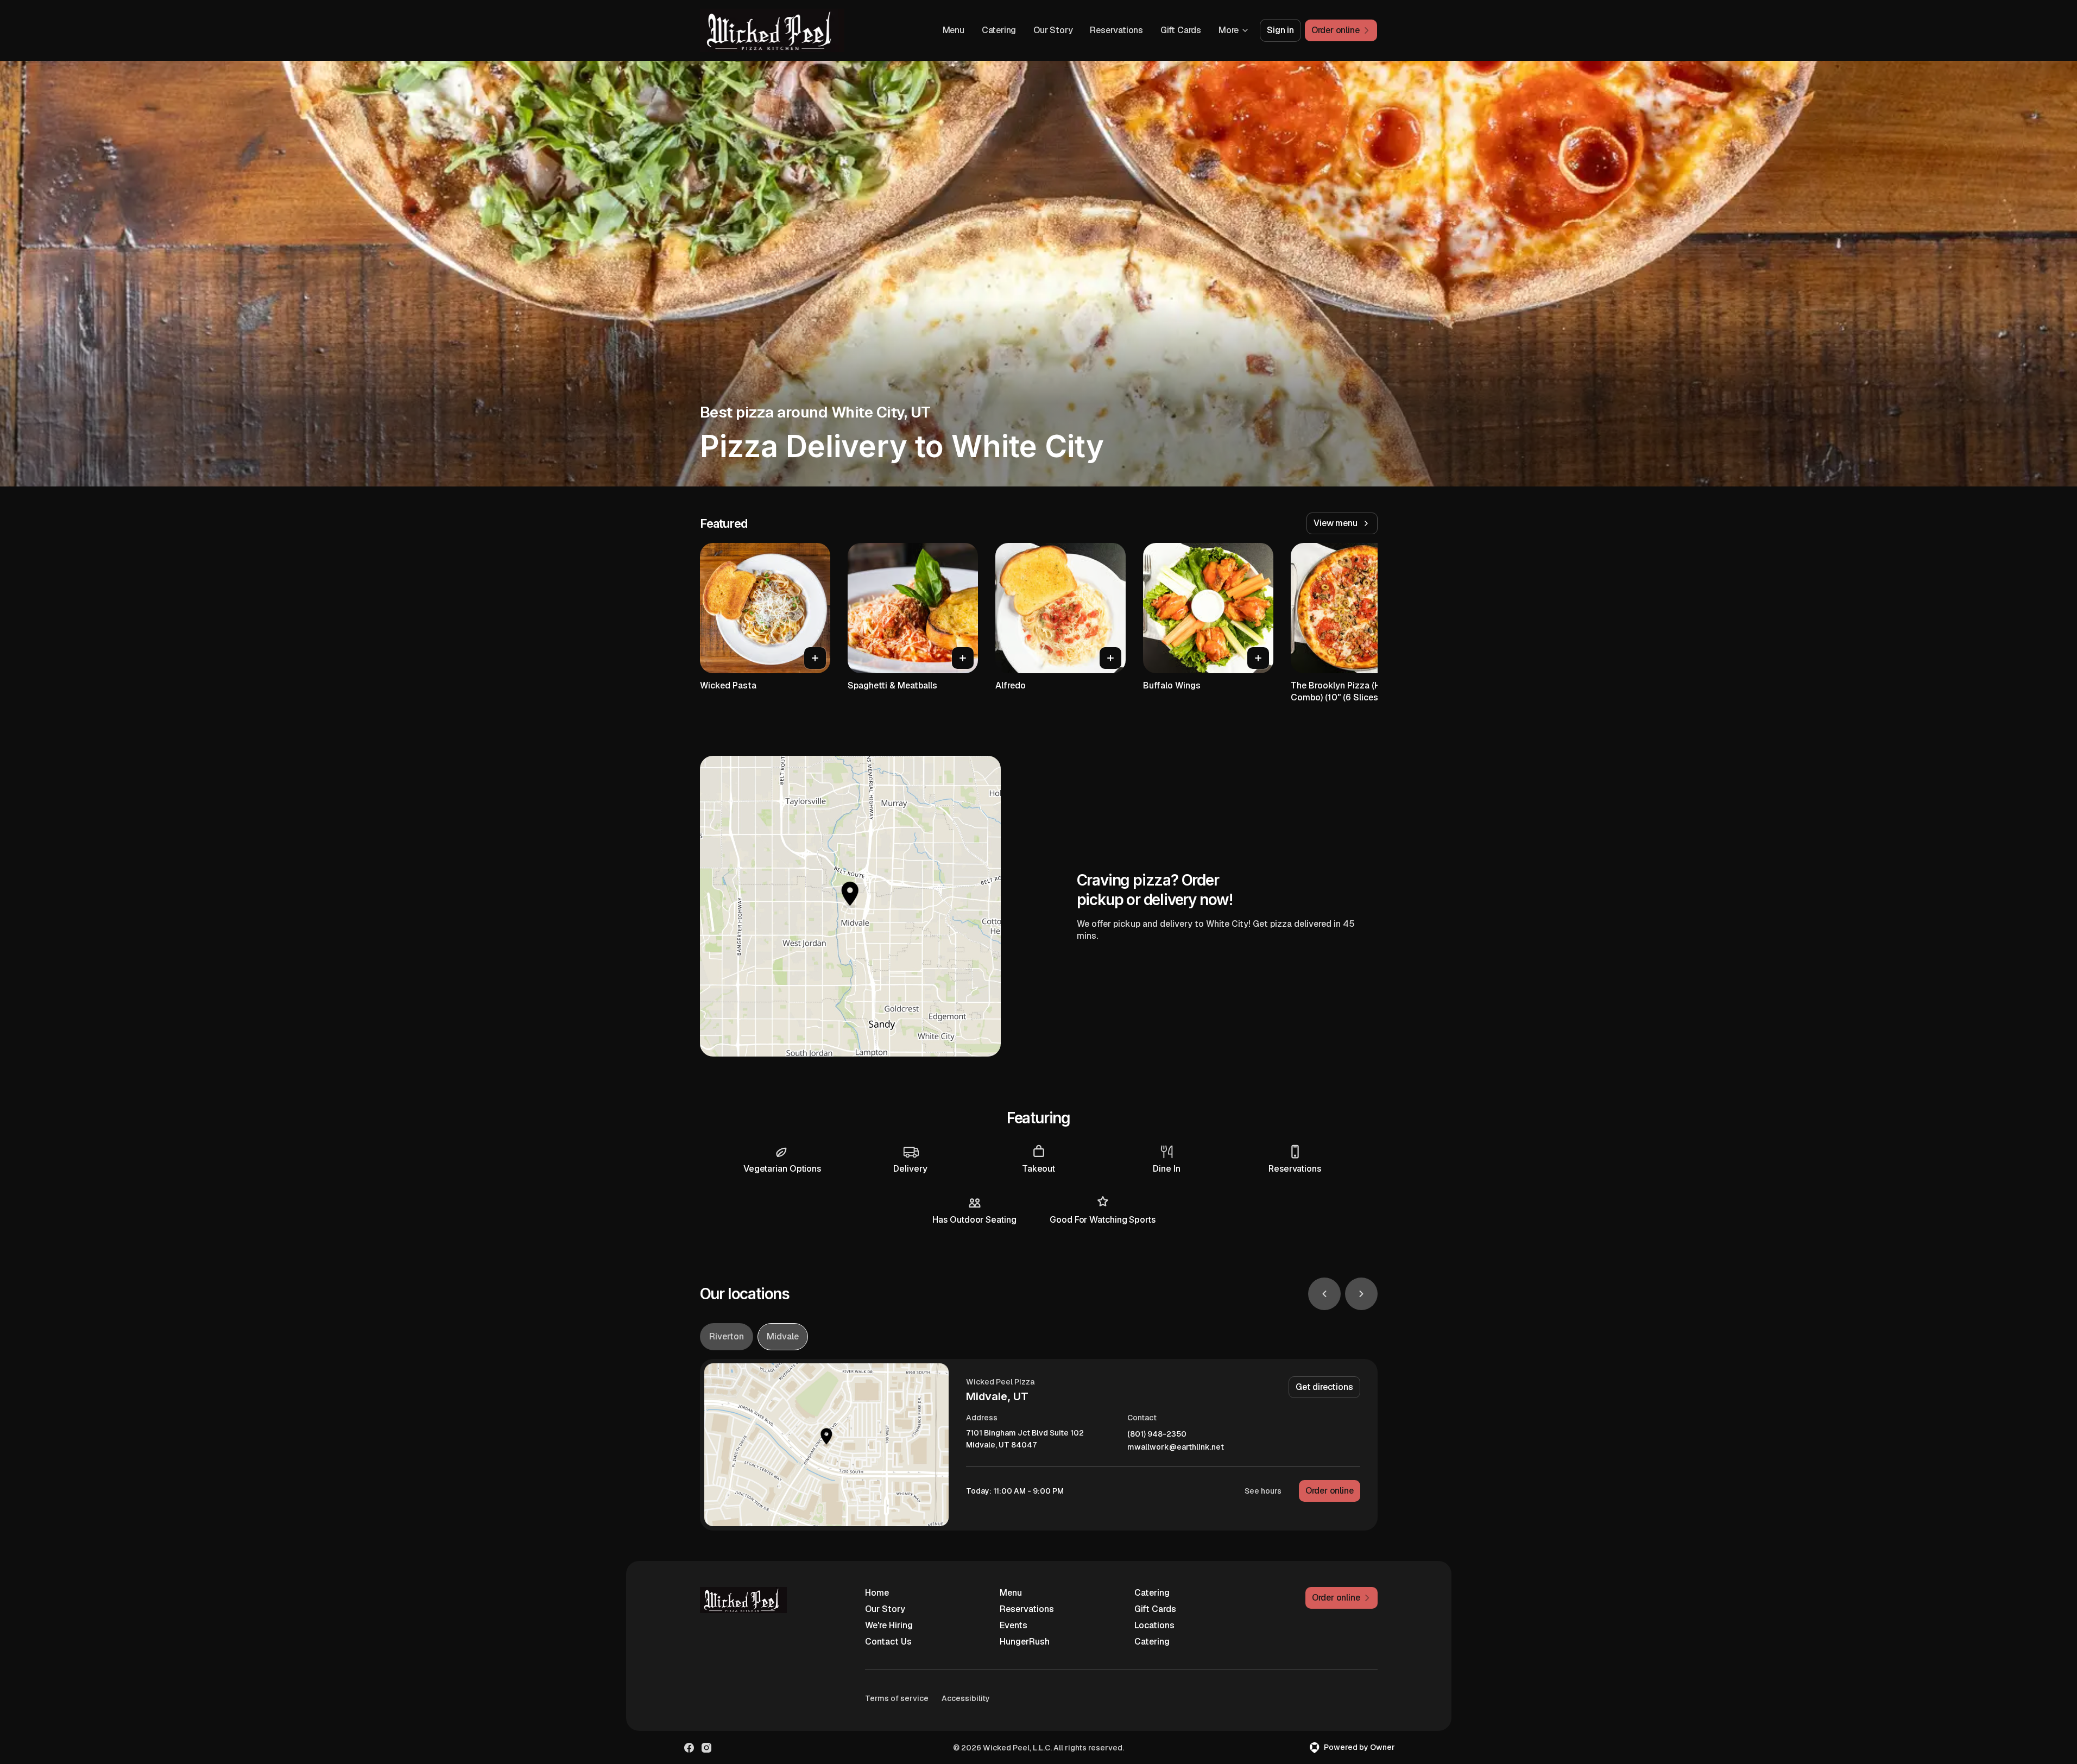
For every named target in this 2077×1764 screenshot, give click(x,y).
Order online (1330, 1491)
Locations (1154, 1625)
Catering (999, 30)
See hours (1263, 1491)
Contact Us (888, 1642)
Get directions (1324, 1387)
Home (877, 1593)
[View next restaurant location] (1361, 1294)
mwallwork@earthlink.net (1176, 1447)
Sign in (1280, 30)
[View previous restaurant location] (1324, 1294)
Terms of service (897, 1698)
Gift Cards (1181, 30)
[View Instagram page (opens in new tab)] (706, 1748)
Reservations (1116, 30)
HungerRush (1025, 1642)
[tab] (727, 1337)
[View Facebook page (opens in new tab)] (689, 1748)
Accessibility (966, 1698)
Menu (954, 30)
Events (1014, 1625)
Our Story (1053, 30)
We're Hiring (889, 1625)
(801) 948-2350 (1157, 1434)
